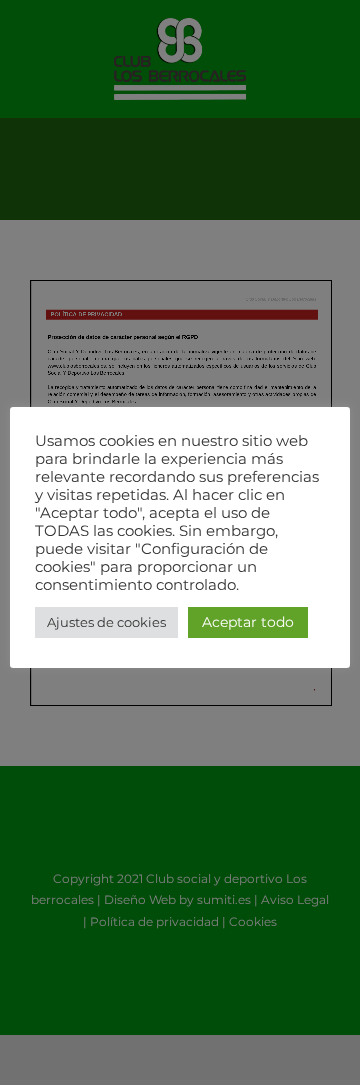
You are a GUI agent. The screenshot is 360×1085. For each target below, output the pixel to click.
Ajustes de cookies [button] (106, 622)
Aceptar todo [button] (248, 622)
